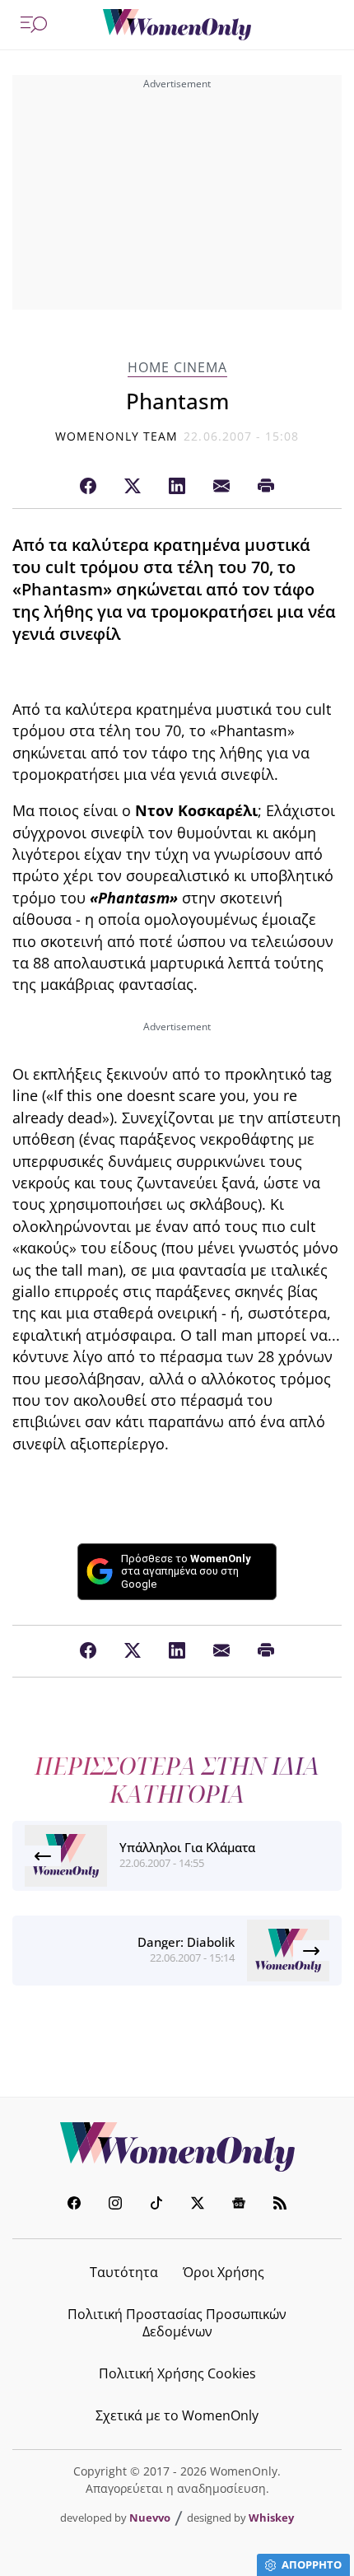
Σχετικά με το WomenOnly (177, 2415)
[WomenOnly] (177, 25)
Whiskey (271, 2518)
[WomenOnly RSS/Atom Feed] (280, 2205)
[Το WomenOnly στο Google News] (239, 2205)
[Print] (266, 487)
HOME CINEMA (177, 368)
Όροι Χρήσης (224, 2272)
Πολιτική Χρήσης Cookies (177, 2373)
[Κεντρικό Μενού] (34, 25)
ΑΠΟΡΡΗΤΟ (312, 2564)
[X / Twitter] (133, 487)
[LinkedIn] (177, 487)
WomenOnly (177, 2147)
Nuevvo (150, 2518)
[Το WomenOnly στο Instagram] (115, 2205)
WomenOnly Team (117, 436)
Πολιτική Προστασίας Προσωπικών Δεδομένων (177, 2323)
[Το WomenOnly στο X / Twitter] (198, 2205)
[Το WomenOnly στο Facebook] (74, 2205)
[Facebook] (88, 487)
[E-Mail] (221, 487)
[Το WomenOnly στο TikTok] (156, 2205)
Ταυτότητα (124, 2272)
